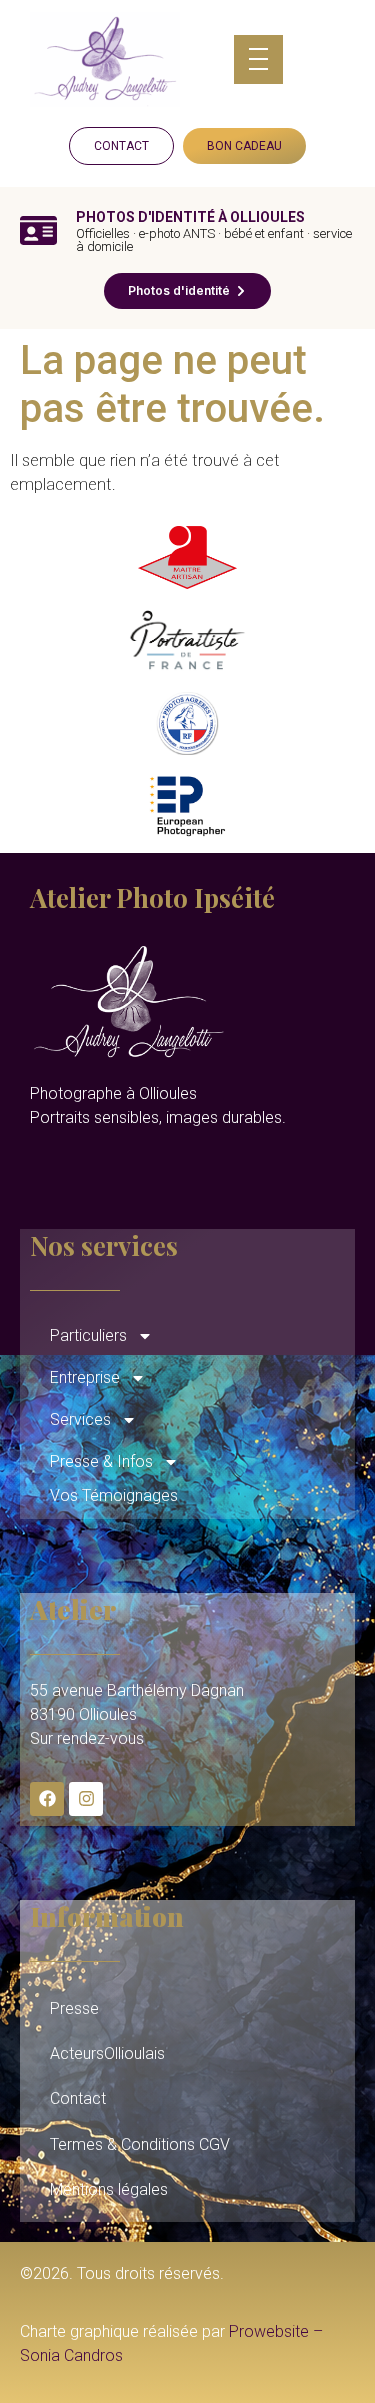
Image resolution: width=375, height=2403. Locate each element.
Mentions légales (109, 2189)
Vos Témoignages (114, 1495)
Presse (74, 2008)
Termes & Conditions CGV (140, 2144)
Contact (78, 2098)
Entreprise (85, 1377)
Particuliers (88, 1335)
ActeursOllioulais (107, 2053)
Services (80, 1419)
